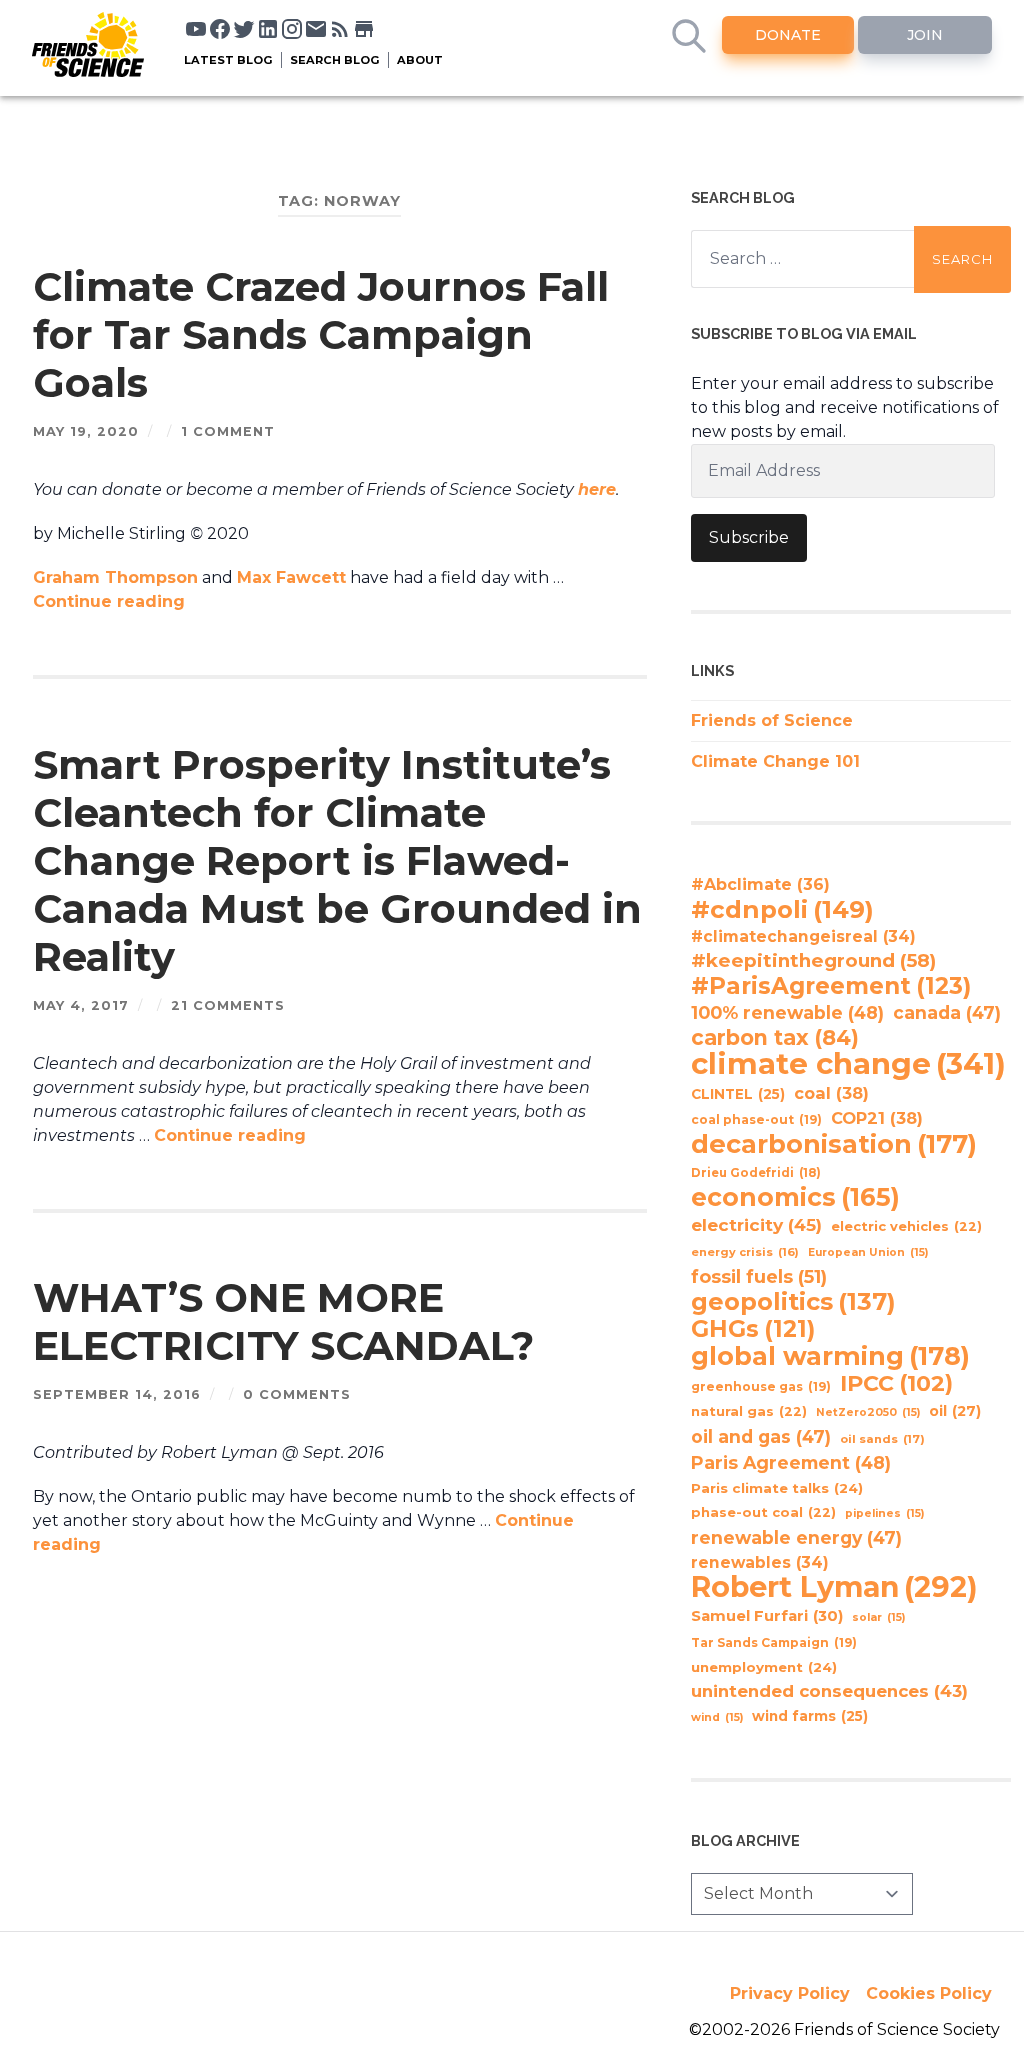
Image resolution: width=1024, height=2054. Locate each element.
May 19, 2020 (86, 431)
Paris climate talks (777, 1488)
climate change (848, 1064)
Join (925, 35)
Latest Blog (228, 60)
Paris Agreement (791, 1462)
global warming (830, 1356)
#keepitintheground (813, 960)
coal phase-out (756, 1119)
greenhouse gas (761, 1386)
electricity (756, 1224)
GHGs (753, 1329)
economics (795, 1197)
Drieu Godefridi (756, 1173)
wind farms (810, 1716)
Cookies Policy (929, 1993)
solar (878, 1617)
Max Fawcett (291, 577)
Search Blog (335, 60)
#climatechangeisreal (803, 936)
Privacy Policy (790, 1993)
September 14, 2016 (117, 1394)
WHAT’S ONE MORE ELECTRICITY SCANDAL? (283, 1321)
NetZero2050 (868, 1412)
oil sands (882, 1439)
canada (947, 1012)
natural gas (749, 1411)
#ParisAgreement (831, 986)
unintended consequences (829, 1691)
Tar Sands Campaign (774, 1642)
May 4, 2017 (81, 1005)
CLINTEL (738, 1094)
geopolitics (793, 1302)
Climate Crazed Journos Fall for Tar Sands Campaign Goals (321, 334)
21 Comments (228, 1005)
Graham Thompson (115, 577)
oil (955, 1411)
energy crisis (745, 1252)
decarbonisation (834, 1144)
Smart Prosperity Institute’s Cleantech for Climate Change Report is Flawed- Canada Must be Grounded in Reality (337, 860)
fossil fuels (759, 1277)
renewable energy (796, 1537)
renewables (760, 1562)
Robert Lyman (834, 1587)
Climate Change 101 (775, 761)
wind (717, 1717)
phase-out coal (763, 1512)
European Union (868, 1252)
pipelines (884, 1513)
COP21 (877, 1118)
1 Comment (228, 431)
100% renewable (787, 1012)
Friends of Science (772, 720)
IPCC (896, 1384)
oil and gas (761, 1436)
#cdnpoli (782, 909)
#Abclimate (760, 884)
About (420, 60)
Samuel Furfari (767, 1616)
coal (831, 1093)
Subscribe (749, 537)
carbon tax (775, 1038)
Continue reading (109, 601)
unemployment (764, 1667)
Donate (788, 35)
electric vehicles (906, 1226)
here (597, 489)
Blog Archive (745, 1840)
